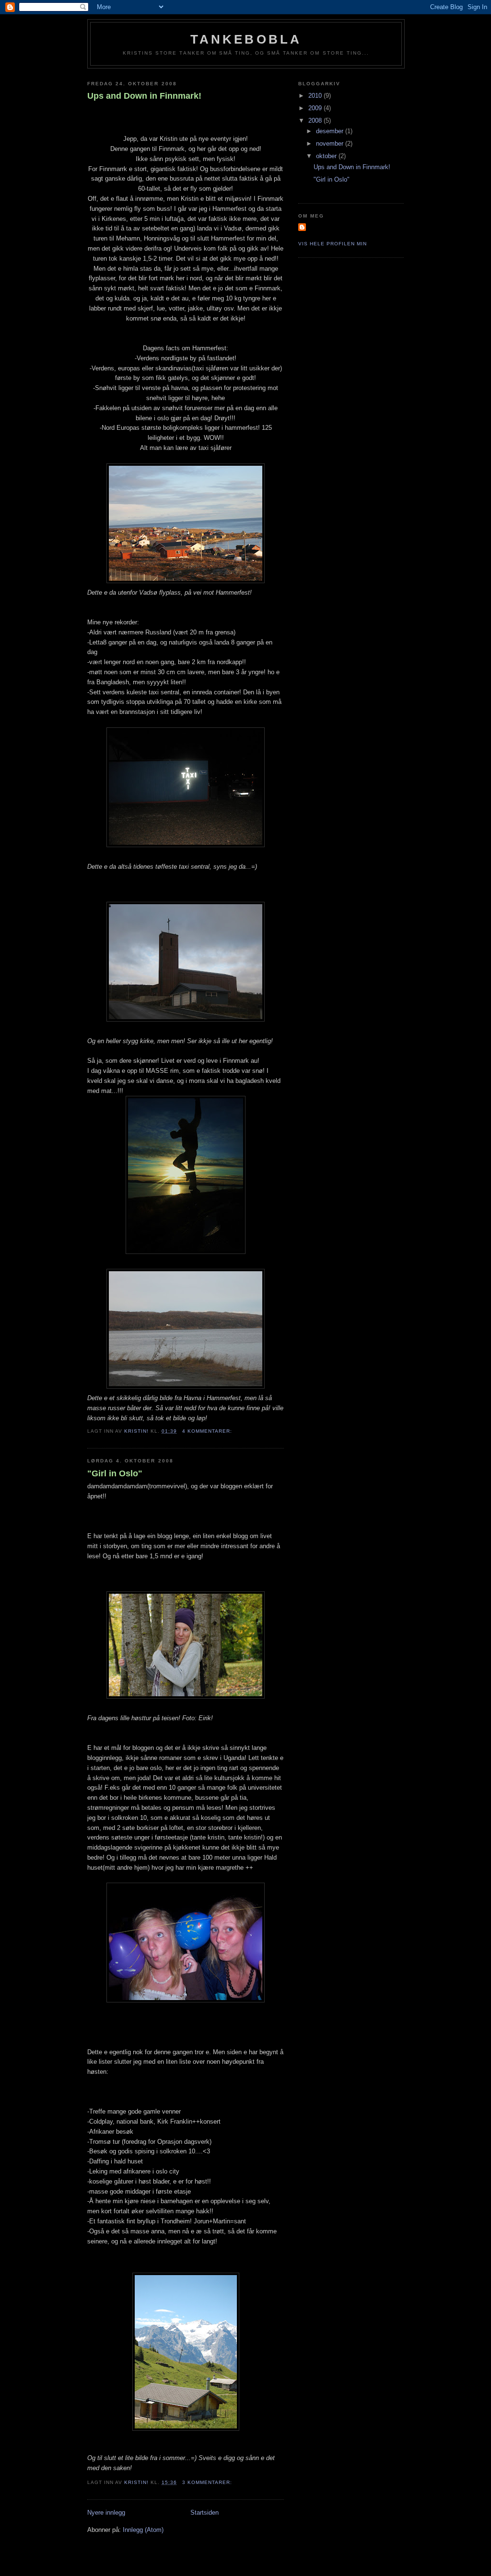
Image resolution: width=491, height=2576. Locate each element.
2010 (316, 96)
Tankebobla (246, 39)
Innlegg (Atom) (143, 2530)
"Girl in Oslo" (115, 1473)
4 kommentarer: (208, 1431)
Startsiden (205, 2513)
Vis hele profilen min (333, 244)
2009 (316, 108)
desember (331, 131)
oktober (327, 156)
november (331, 144)
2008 (316, 121)
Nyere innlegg (106, 2513)
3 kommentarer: (208, 2482)
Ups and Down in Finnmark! (144, 96)
